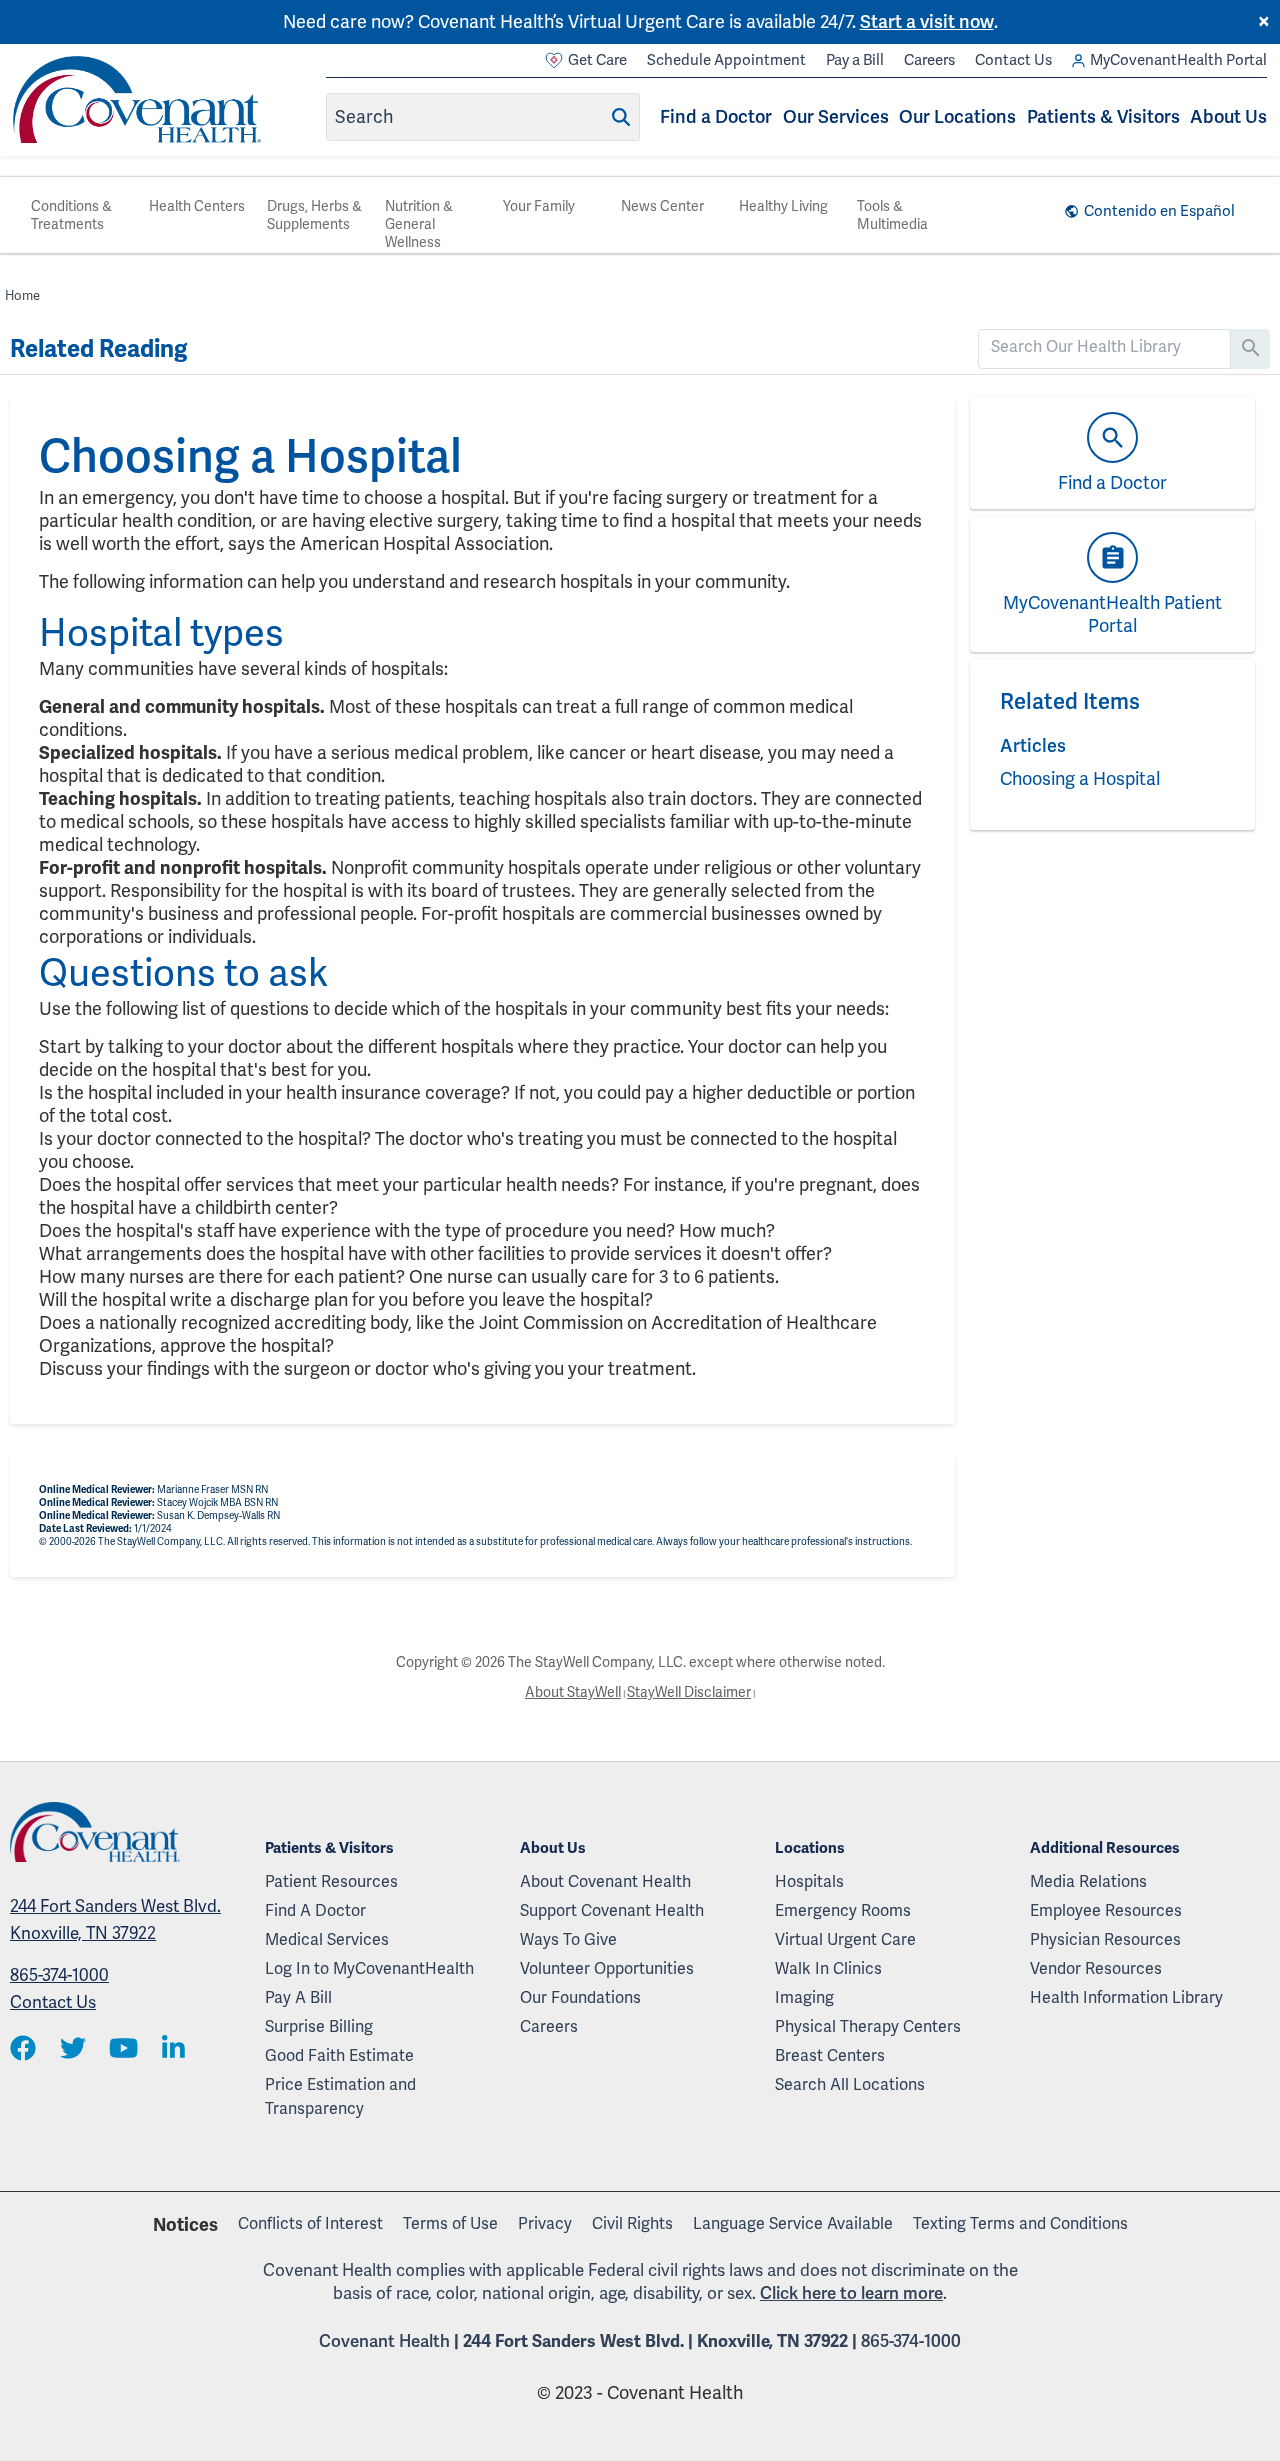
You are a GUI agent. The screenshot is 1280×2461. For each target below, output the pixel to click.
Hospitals (809, 1881)
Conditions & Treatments (71, 215)
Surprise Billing (319, 2026)
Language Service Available (793, 2223)
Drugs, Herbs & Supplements (314, 215)
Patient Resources (331, 1881)
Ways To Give (568, 1939)
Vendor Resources (1096, 1968)
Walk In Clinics (828, 1968)
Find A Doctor (315, 1910)
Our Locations (957, 116)
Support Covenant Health (612, 1910)
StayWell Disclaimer (689, 1692)
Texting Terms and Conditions (1020, 2223)
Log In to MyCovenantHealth (369, 1968)
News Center (662, 206)
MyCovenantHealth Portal (1178, 60)
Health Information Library (1126, 1997)
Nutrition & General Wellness (419, 224)
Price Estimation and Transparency (340, 2096)
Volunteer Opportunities (607, 1968)
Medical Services (327, 1939)
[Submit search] (621, 117)
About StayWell (573, 1692)
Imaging (804, 1997)
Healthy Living (783, 206)
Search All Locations (850, 2084)
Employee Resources (1106, 1910)
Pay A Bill (298, 1997)
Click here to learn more (851, 2293)
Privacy (545, 2223)
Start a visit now (927, 21)
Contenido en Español (1159, 211)
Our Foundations (580, 1997)
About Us (1228, 116)
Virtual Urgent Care (845, 1939)
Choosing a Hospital (1080, 778)
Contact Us (1013, 60)
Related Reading (98, 349)
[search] (1105, 347)
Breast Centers (830, 2055)
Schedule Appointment (726, 60)
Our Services (836, 116)
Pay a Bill (855, 60)
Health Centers (197, 206)
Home (22, 295)
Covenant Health (384, 2341)
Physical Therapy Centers (868, 2026)
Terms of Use (450, 2223)
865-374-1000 (59, 1975)
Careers (929, 60)
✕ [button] (1264, 22)
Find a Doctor (716, 116)
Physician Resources (1105, 1939)
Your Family (539, 206)
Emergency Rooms (843, 1910)
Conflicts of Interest (310, 2223)
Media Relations (1088, 1881)
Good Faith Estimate (339, 2055)
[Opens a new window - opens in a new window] (23, 2049)
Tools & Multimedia (892, 215)
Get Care (597, 60)
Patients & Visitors (1103, 116)
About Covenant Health (605, 1881)
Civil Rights (632, 2223)
